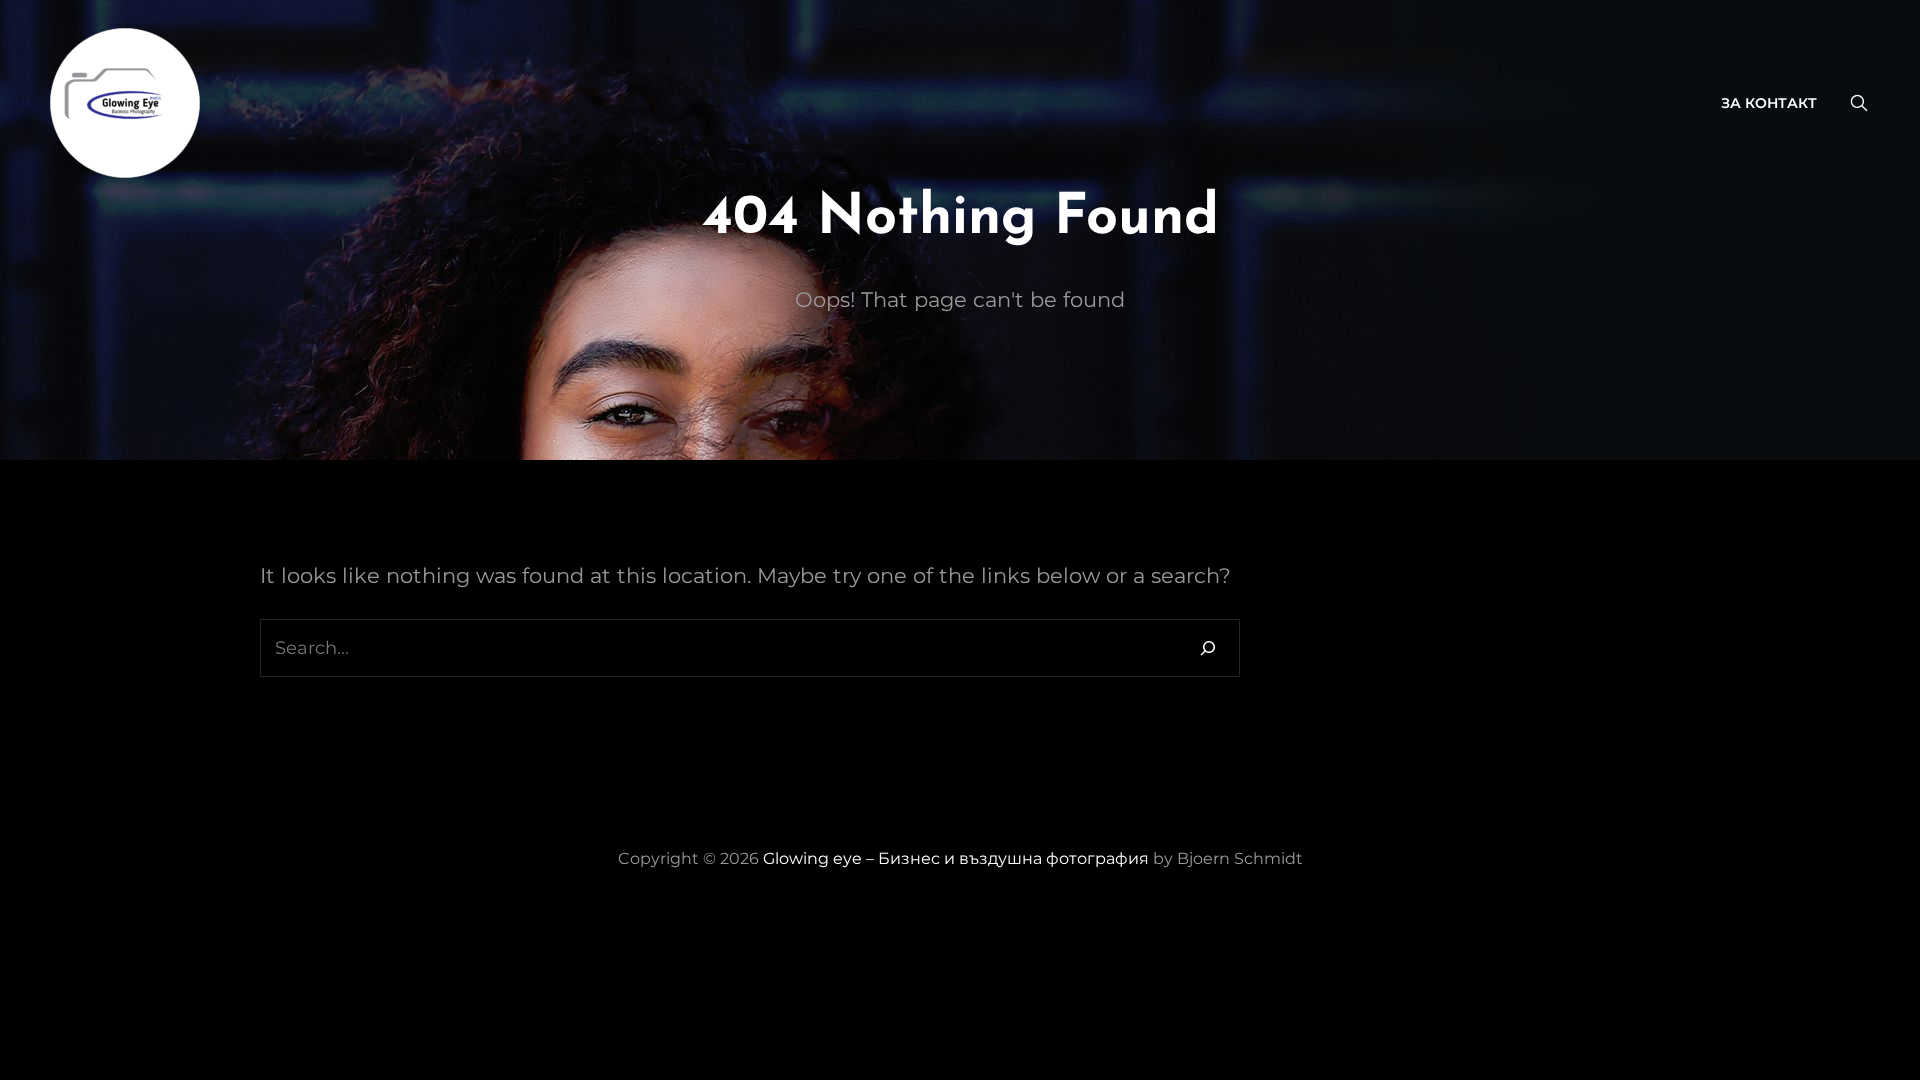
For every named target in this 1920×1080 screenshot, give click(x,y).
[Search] (1208, 648)
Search (1859, 103)
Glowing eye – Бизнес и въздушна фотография (958, 858)
